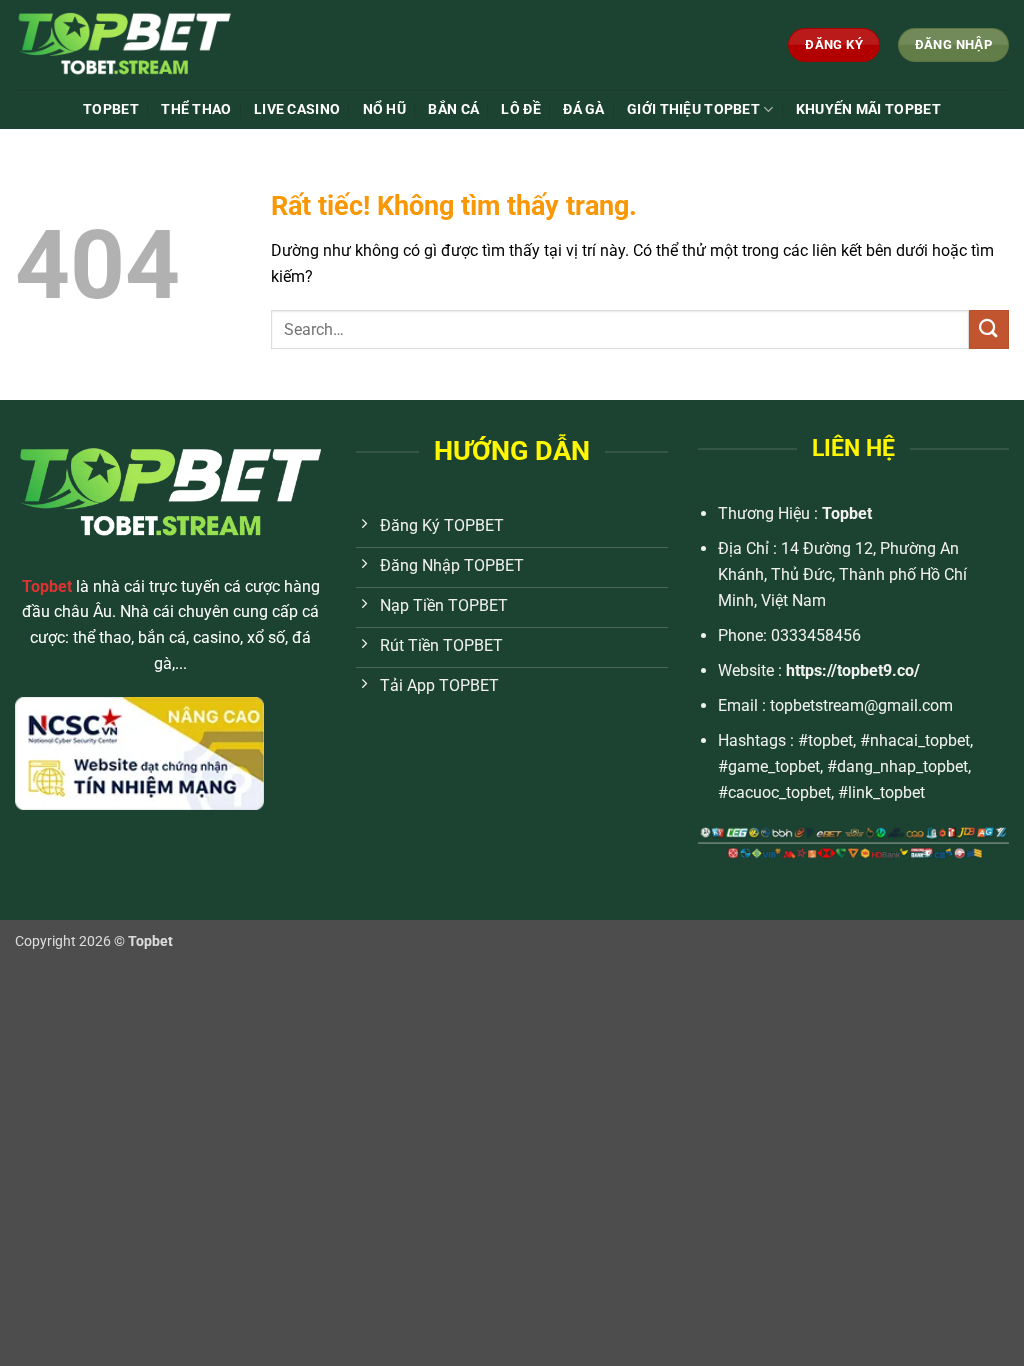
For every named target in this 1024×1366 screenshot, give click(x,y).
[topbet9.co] (164, 45)
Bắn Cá (453, 109)
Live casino (297, 109)
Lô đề (520, 109)
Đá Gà (583, 109)
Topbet (847, 513)
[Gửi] (989, 329)
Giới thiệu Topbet (693, 109)
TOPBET (111, 109)
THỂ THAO (196, 109)
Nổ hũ (384, 109)
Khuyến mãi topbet (868, 109)
